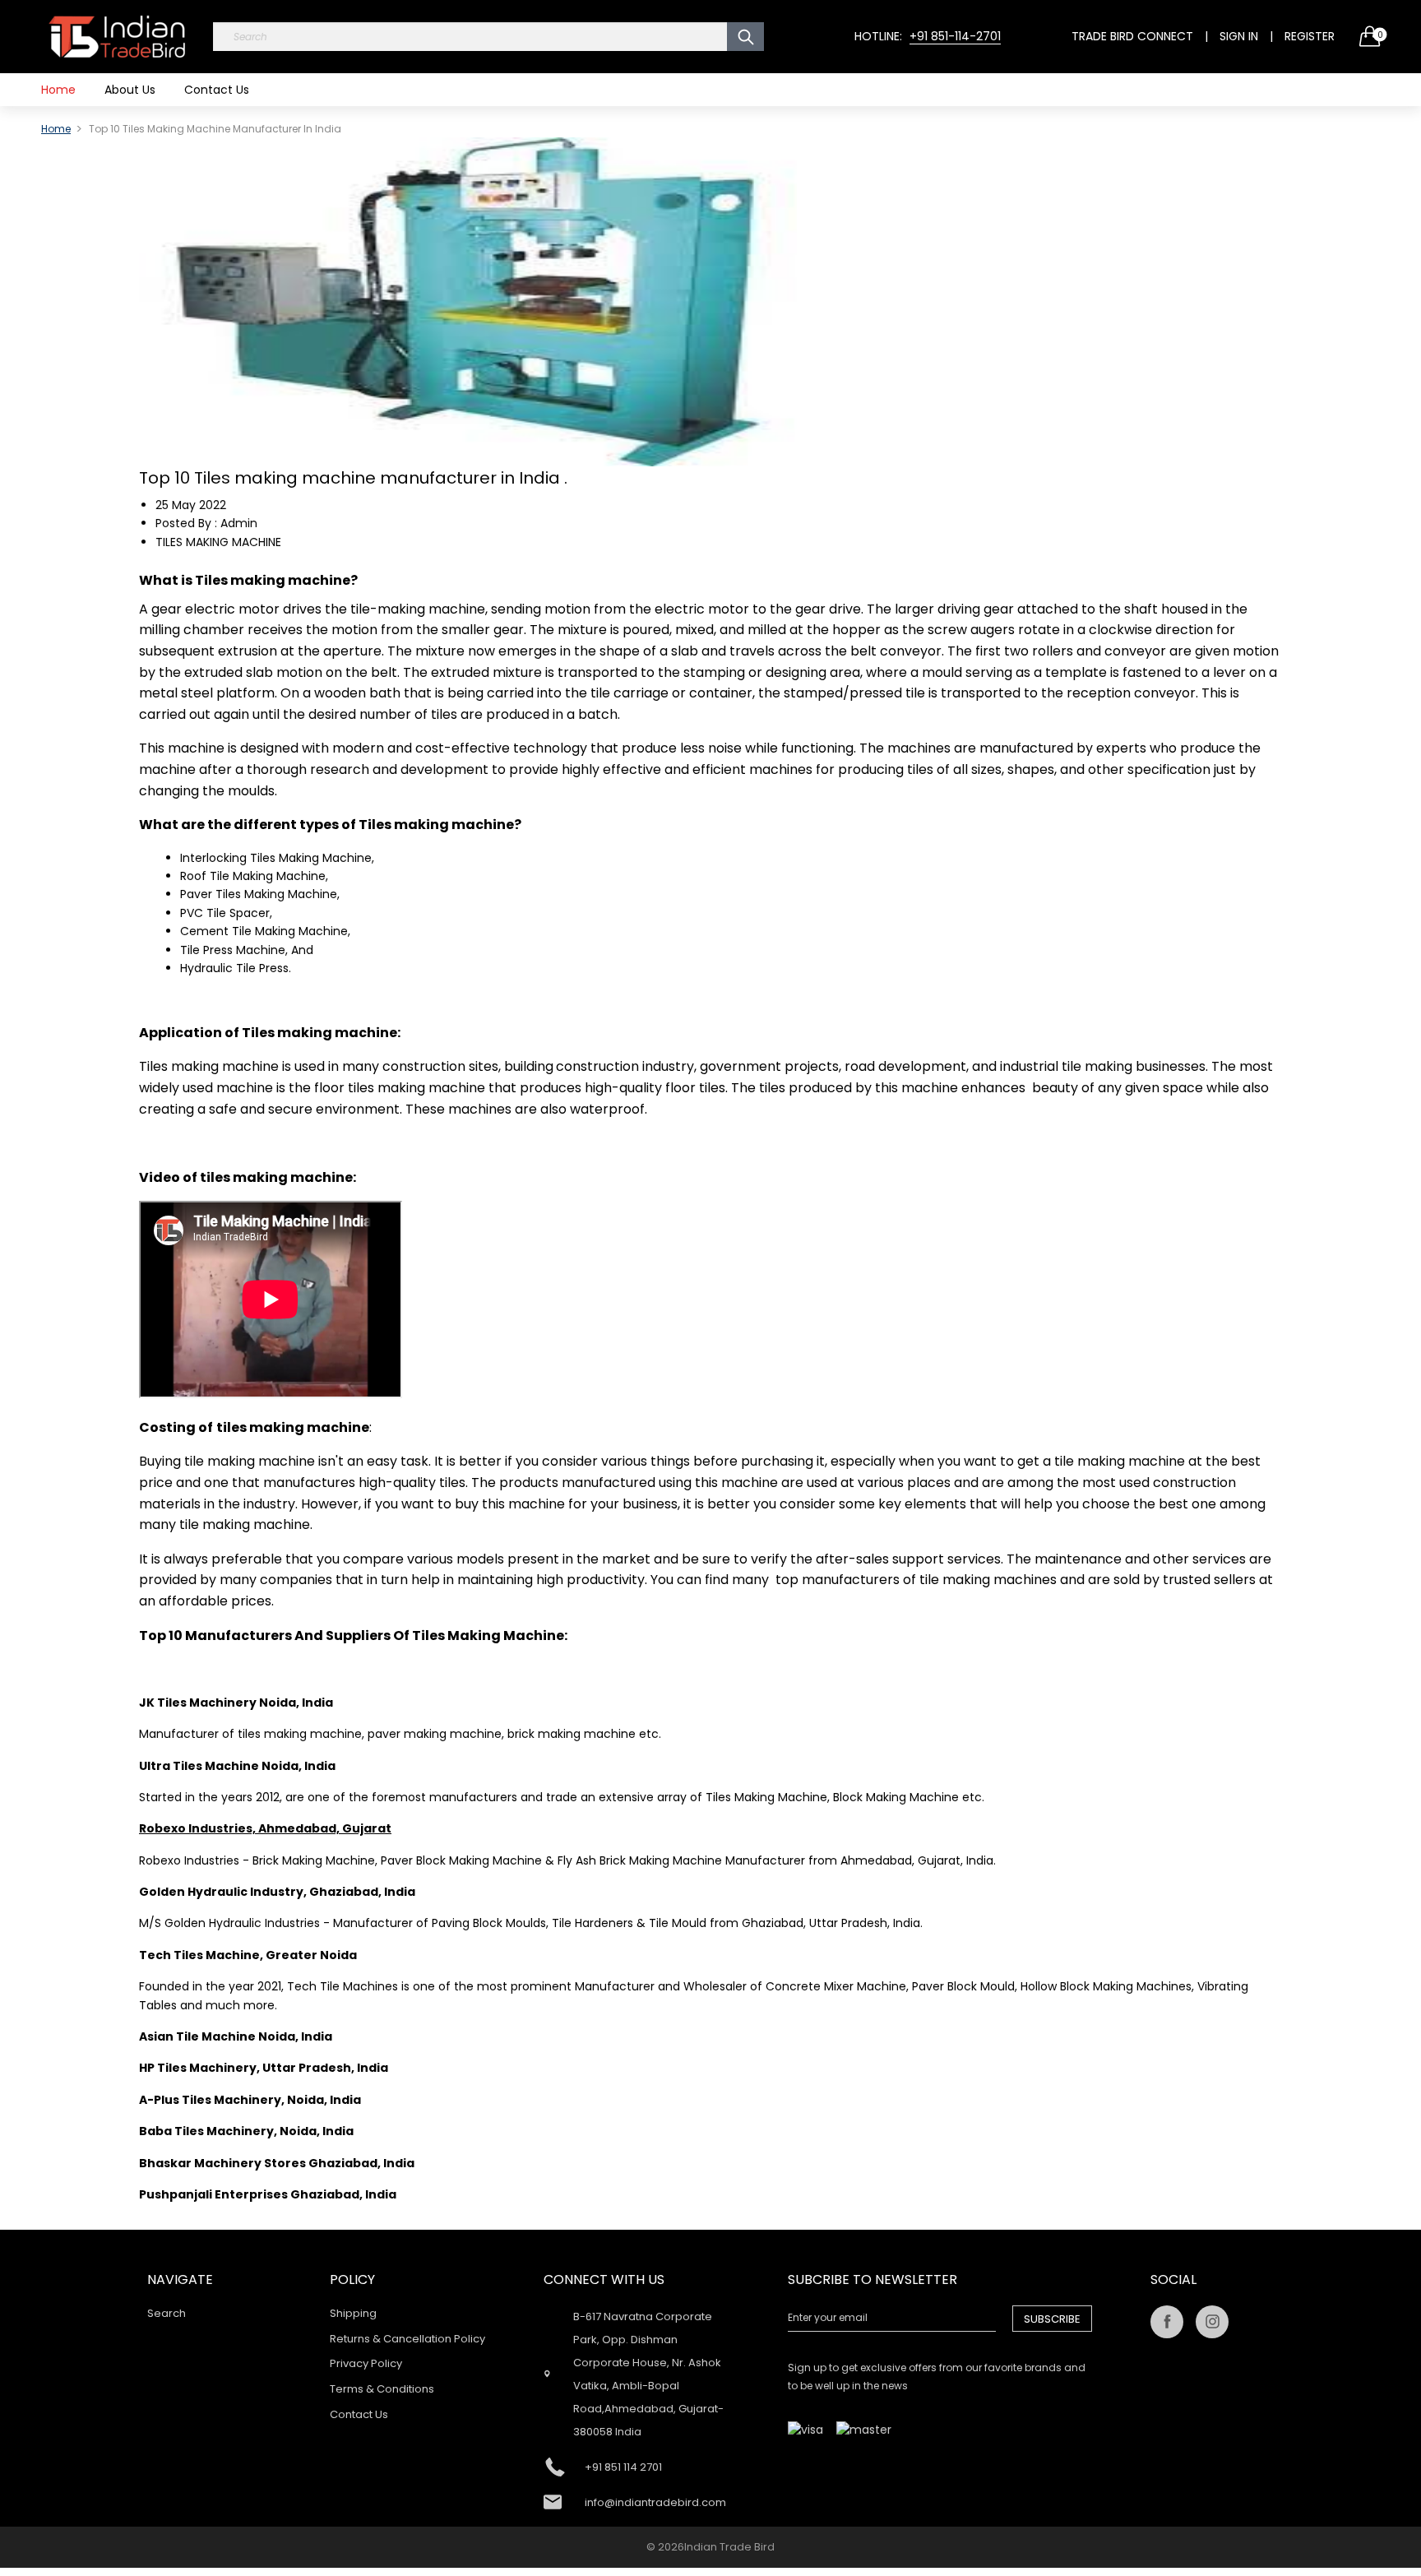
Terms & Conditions (382, 2389)
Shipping (353, 2313)
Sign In (1239, 36)
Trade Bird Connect (1132, 36)
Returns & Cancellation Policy (407, 2339)
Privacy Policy (366, 2363)
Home (58, 90)
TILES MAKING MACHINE (218, 542)
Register (1310, 36)
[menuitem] (58, 90)
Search (167, 2313)
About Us (130, 90)
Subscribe (1052, 2319)
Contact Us (217, 90)
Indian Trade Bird (729, 2547)
